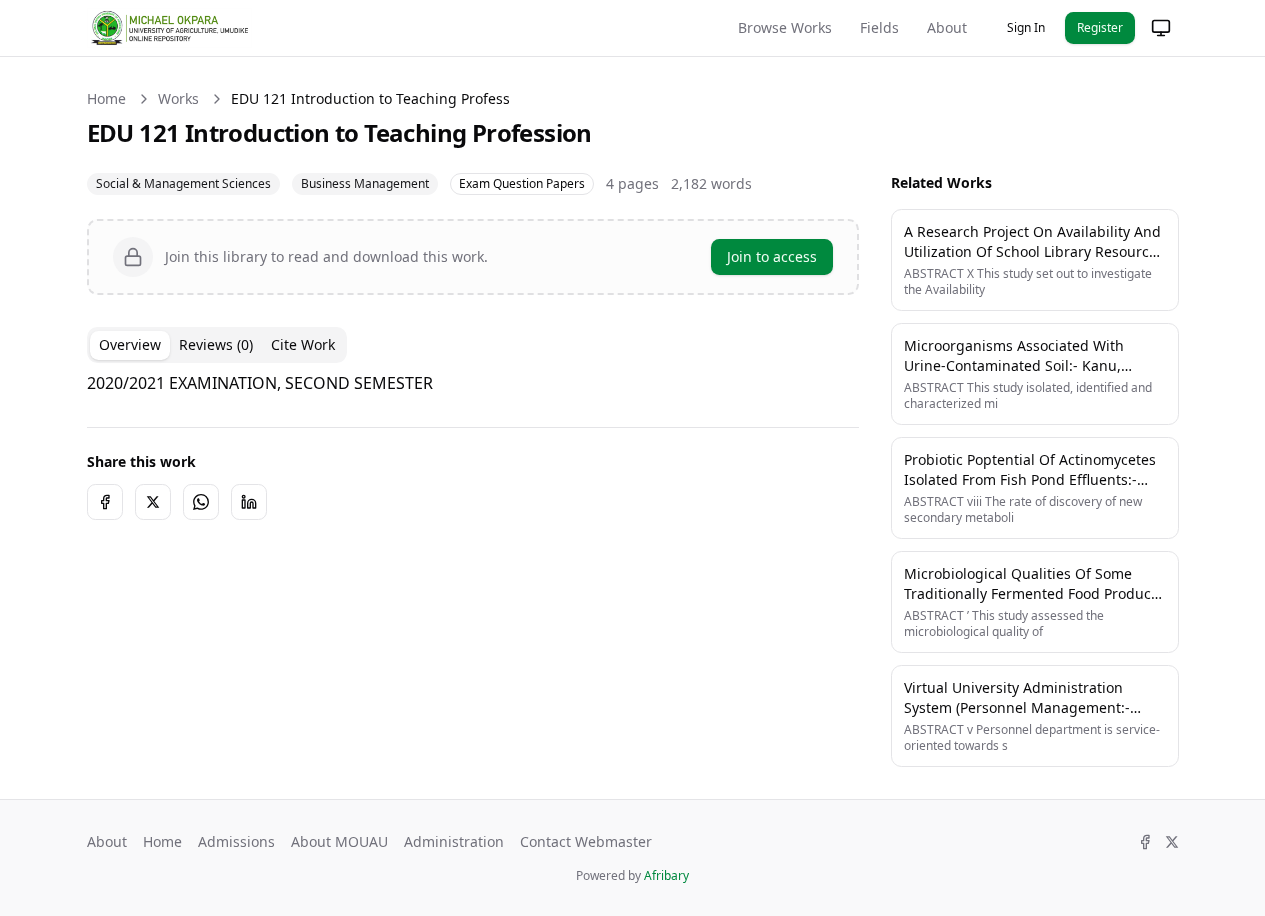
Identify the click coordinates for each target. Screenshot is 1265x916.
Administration (454, 841)
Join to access (772, 256)
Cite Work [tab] (303, 344)
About (947, 27)
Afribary (666, 875)
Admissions (236, 841)
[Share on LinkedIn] (249, 502)
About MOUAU (339, 841)
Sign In (1026, 27)
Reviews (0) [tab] (216, 344)
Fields (879, 27)
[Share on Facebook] (105, 502)
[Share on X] (153, 502)
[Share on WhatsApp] (201, 502)
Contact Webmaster (586, 841)
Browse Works (785, 27)
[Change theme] (1161, 28)
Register (1100, 27)
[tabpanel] (473, 383)
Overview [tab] (130, 344)
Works (178, 98)
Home (106, 98)
